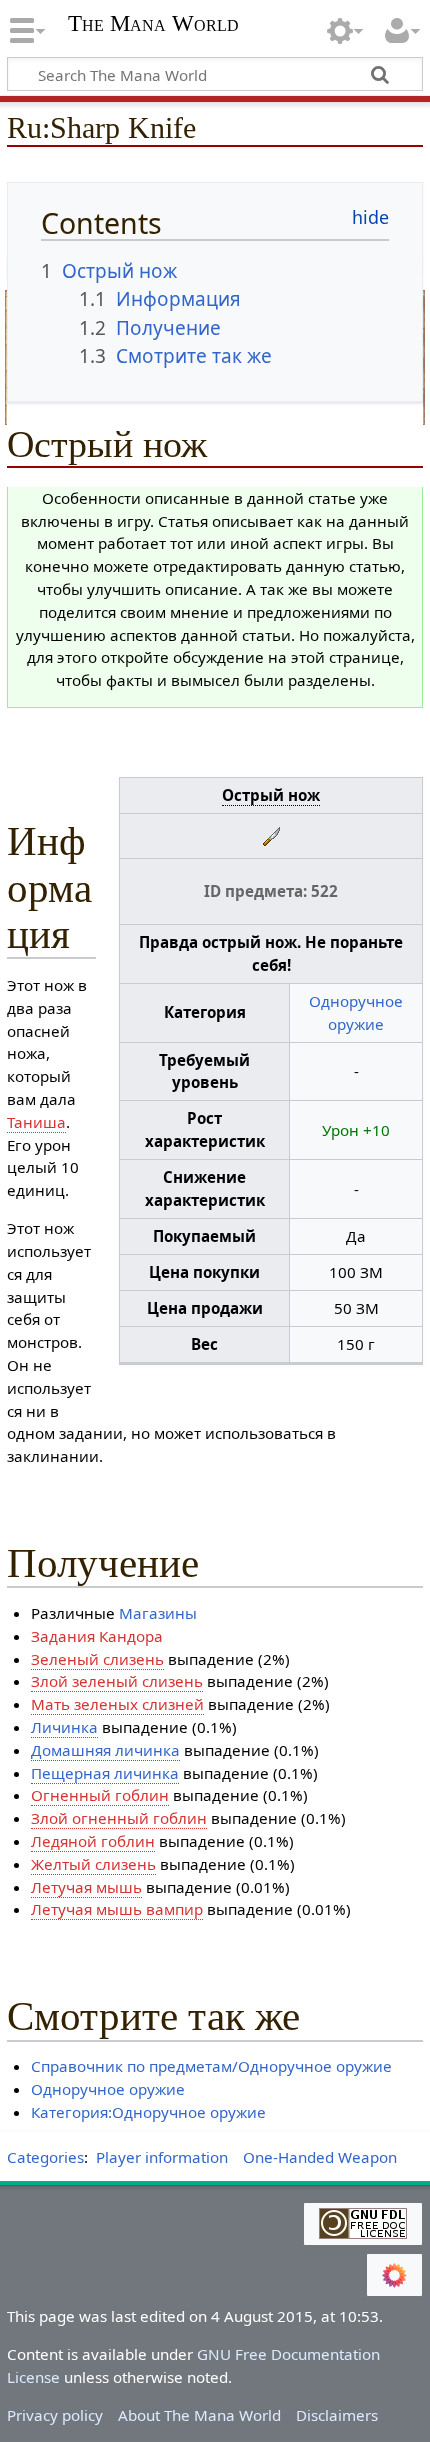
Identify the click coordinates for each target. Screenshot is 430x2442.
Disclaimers (337, 2415)
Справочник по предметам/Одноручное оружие (211, 2066)
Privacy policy (55, 2415)
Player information (162, 2157)
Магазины (158, 1613)
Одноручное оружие (108, 2089)
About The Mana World (199, 2415)
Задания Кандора (97, 1636)
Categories (45, 2157)
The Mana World (153, 25)
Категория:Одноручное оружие (148, 2112)
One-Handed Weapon (320, 2157)
